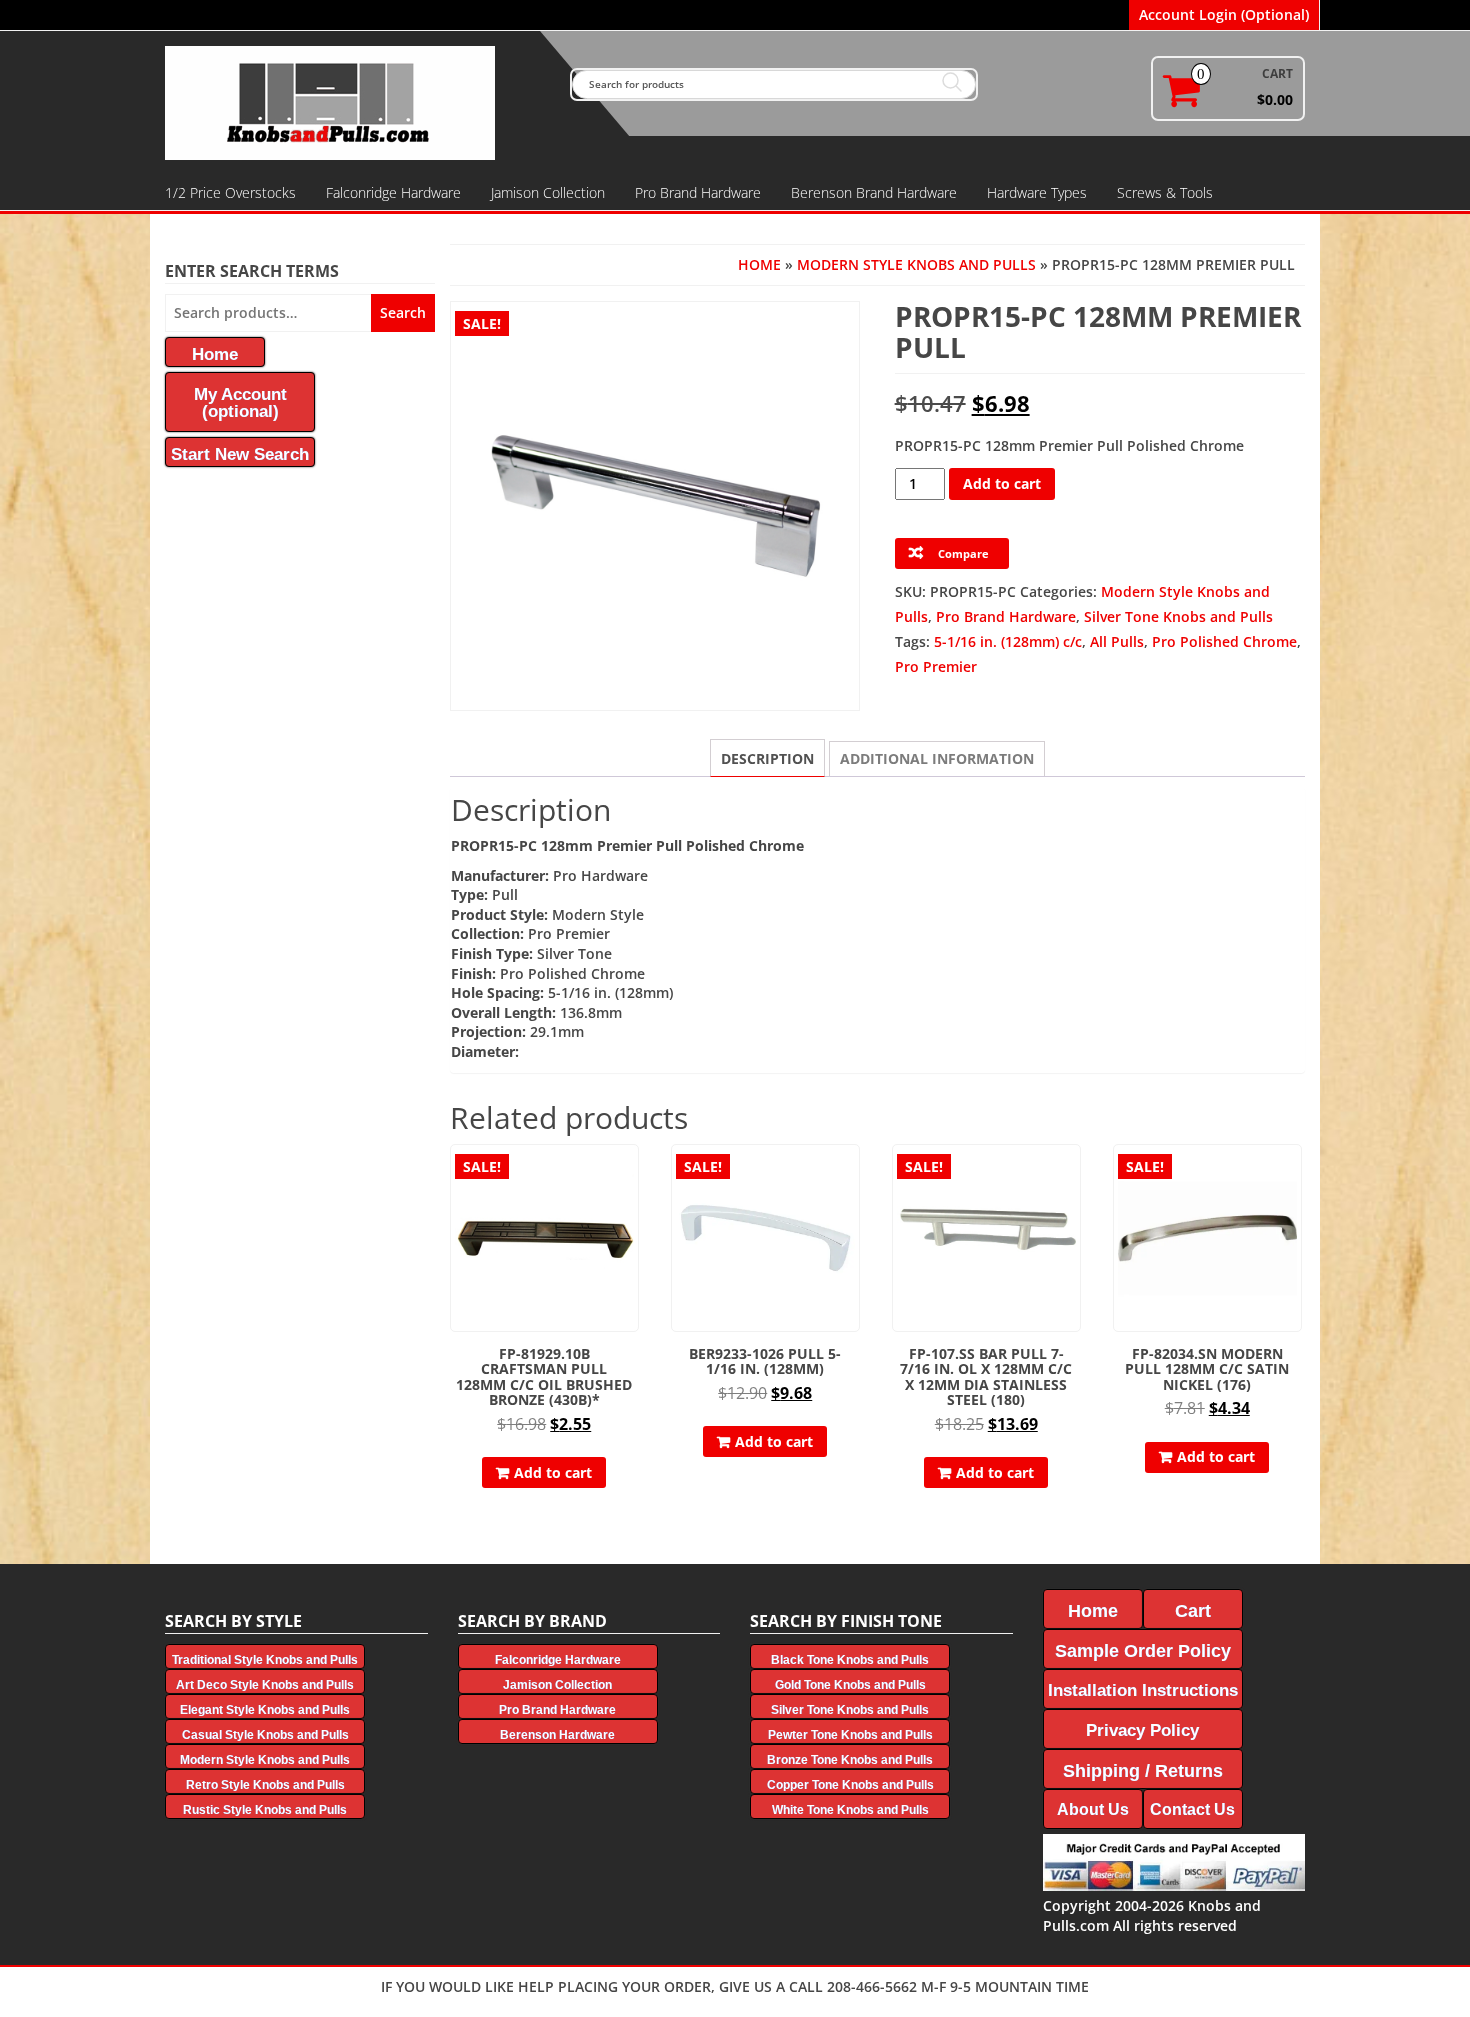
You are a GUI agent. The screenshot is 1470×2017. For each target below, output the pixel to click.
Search (403, 312)
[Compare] (630, 1208)
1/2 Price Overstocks (230, 192)
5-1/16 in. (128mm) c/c (1008, 641)
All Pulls (1117, 641)
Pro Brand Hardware (698, 192)
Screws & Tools (1165, 192)
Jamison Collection (548, 192)
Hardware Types (1037, 192)
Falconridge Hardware (393, 192)
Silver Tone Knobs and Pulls (1178, 616)
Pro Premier (936, 666)
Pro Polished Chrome (1224, 641)
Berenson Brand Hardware (874, 192)
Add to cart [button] (553, 1472)
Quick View (629, 1173)
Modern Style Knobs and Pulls (916, 264)
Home (759, 264)
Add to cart (1002, 483)
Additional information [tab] (937, 758)
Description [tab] (767, 758)
